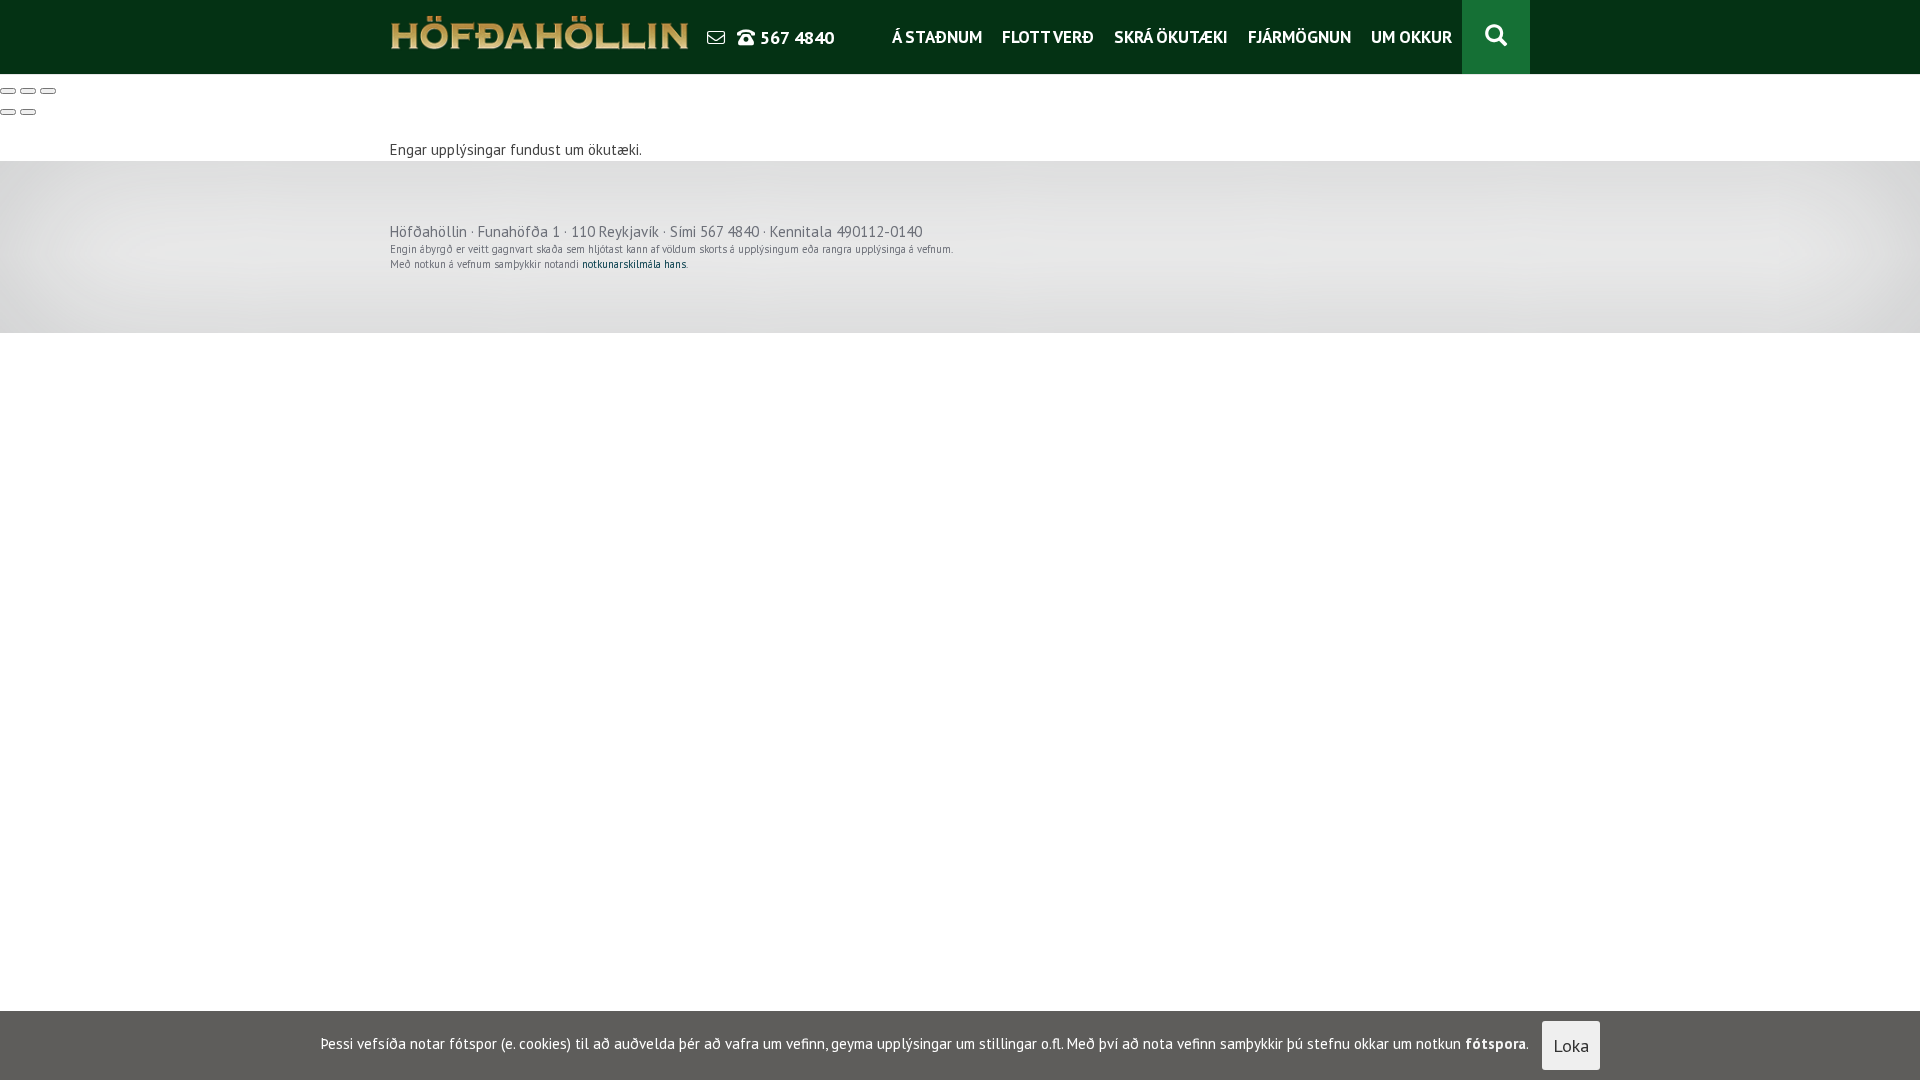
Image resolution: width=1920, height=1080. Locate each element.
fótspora (1495, 1043)
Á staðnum (937, 37)
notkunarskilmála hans (634, 264)
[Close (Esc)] (8, 91)
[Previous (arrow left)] (8, 112)
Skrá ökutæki (1171, 37)
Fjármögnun (1299, 37)
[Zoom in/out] (48, 91)
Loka (1571, 1045)
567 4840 (794, 37)
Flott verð (1048, 37)
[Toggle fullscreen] (28, 91)
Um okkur (1411, 37)
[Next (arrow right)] (28, 112)
